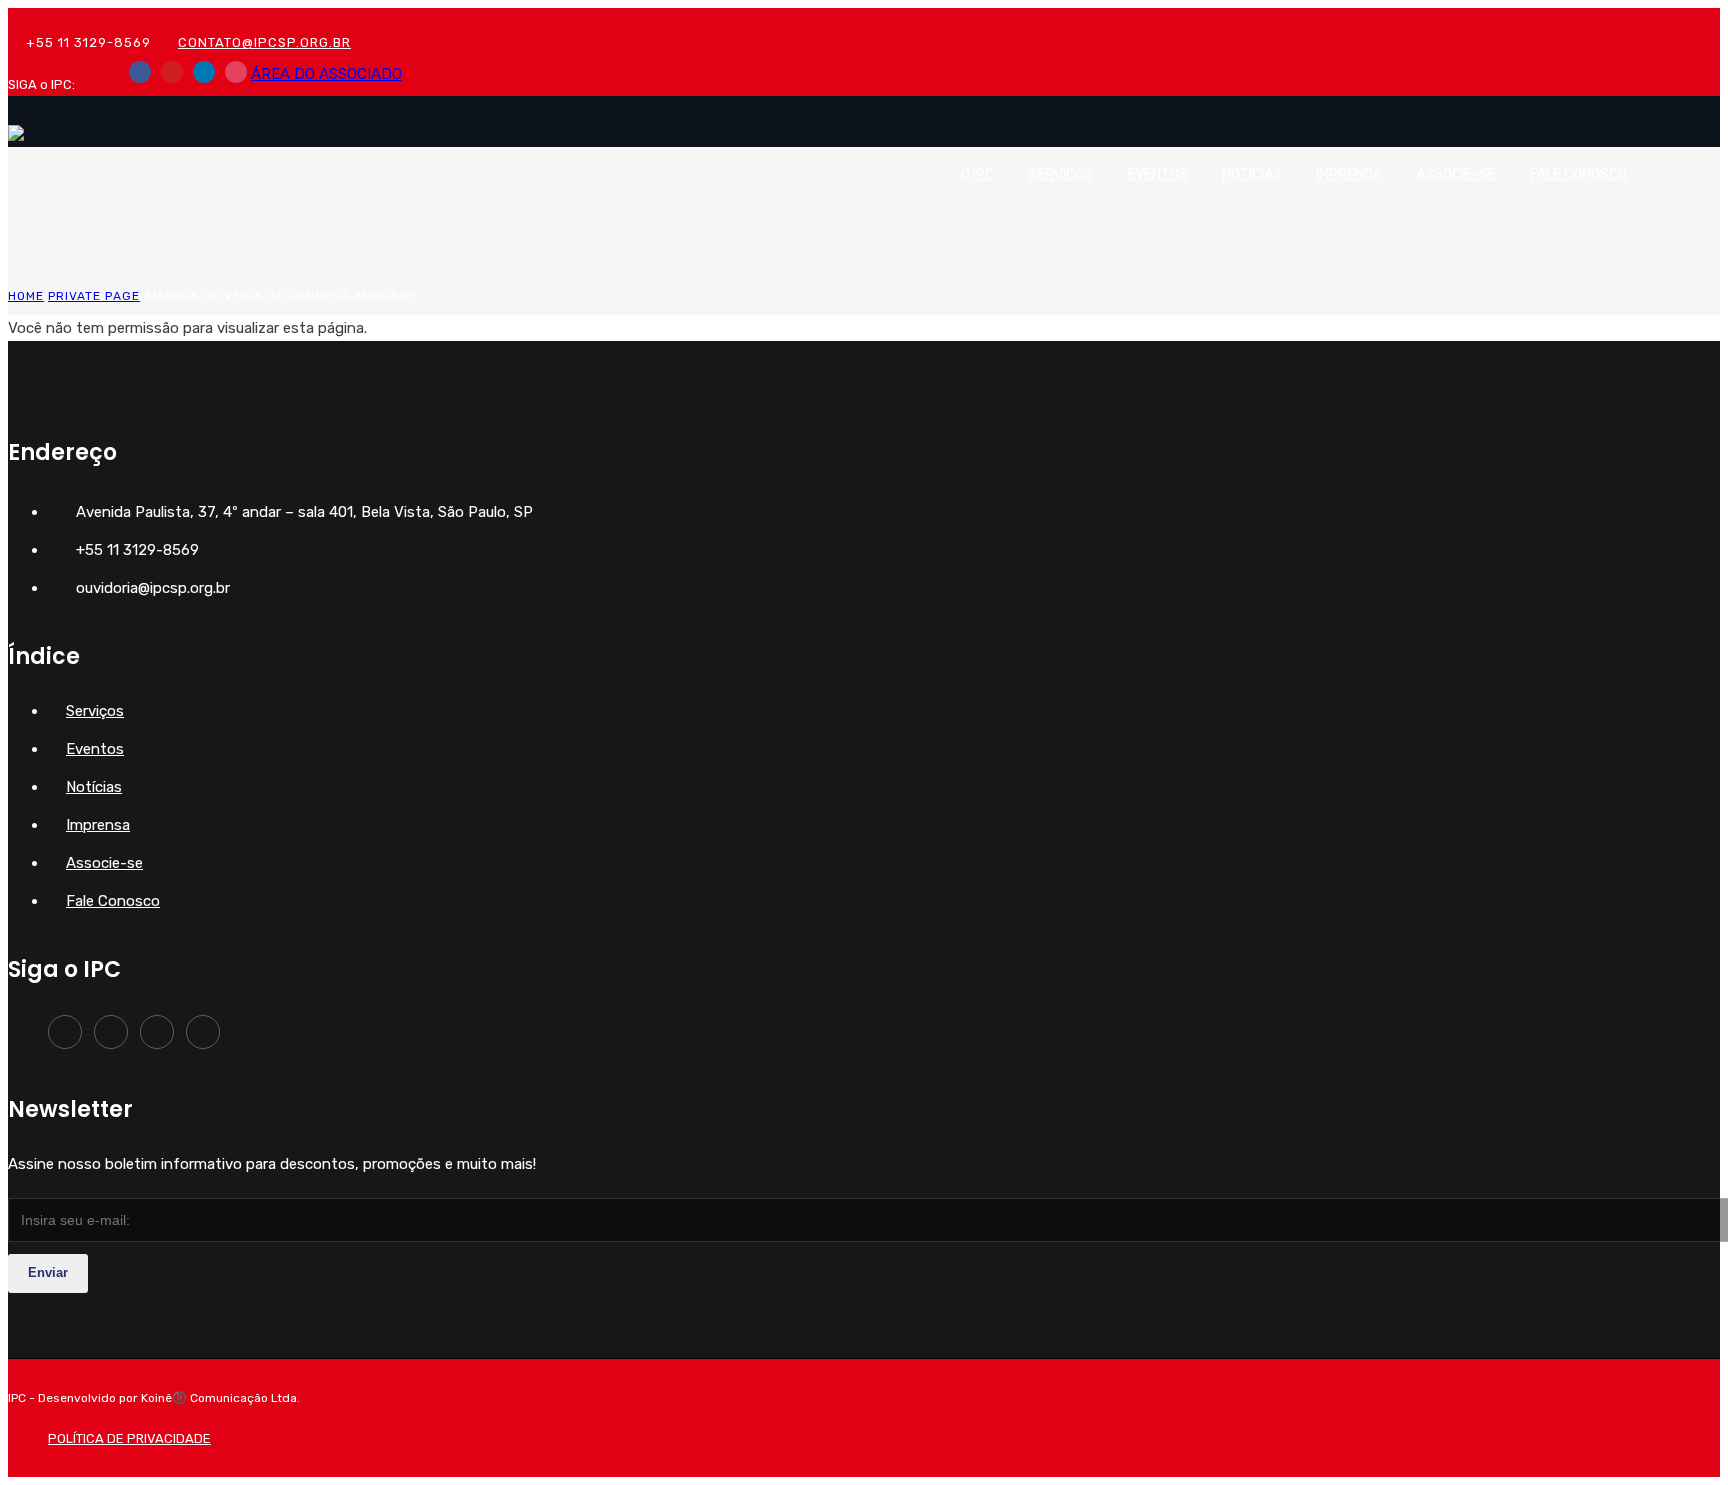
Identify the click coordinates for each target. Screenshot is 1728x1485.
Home (26, 296)
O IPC (977, 174)
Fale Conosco (1578, 174)
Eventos (1157, 174)
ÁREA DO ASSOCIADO (326, 74)
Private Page (94, 296)
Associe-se (1456, 174)
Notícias (1252, 174)
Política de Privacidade (129, 1438)
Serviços (1060, 174)
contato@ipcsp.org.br (264, 42)
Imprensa (1349, 174)
